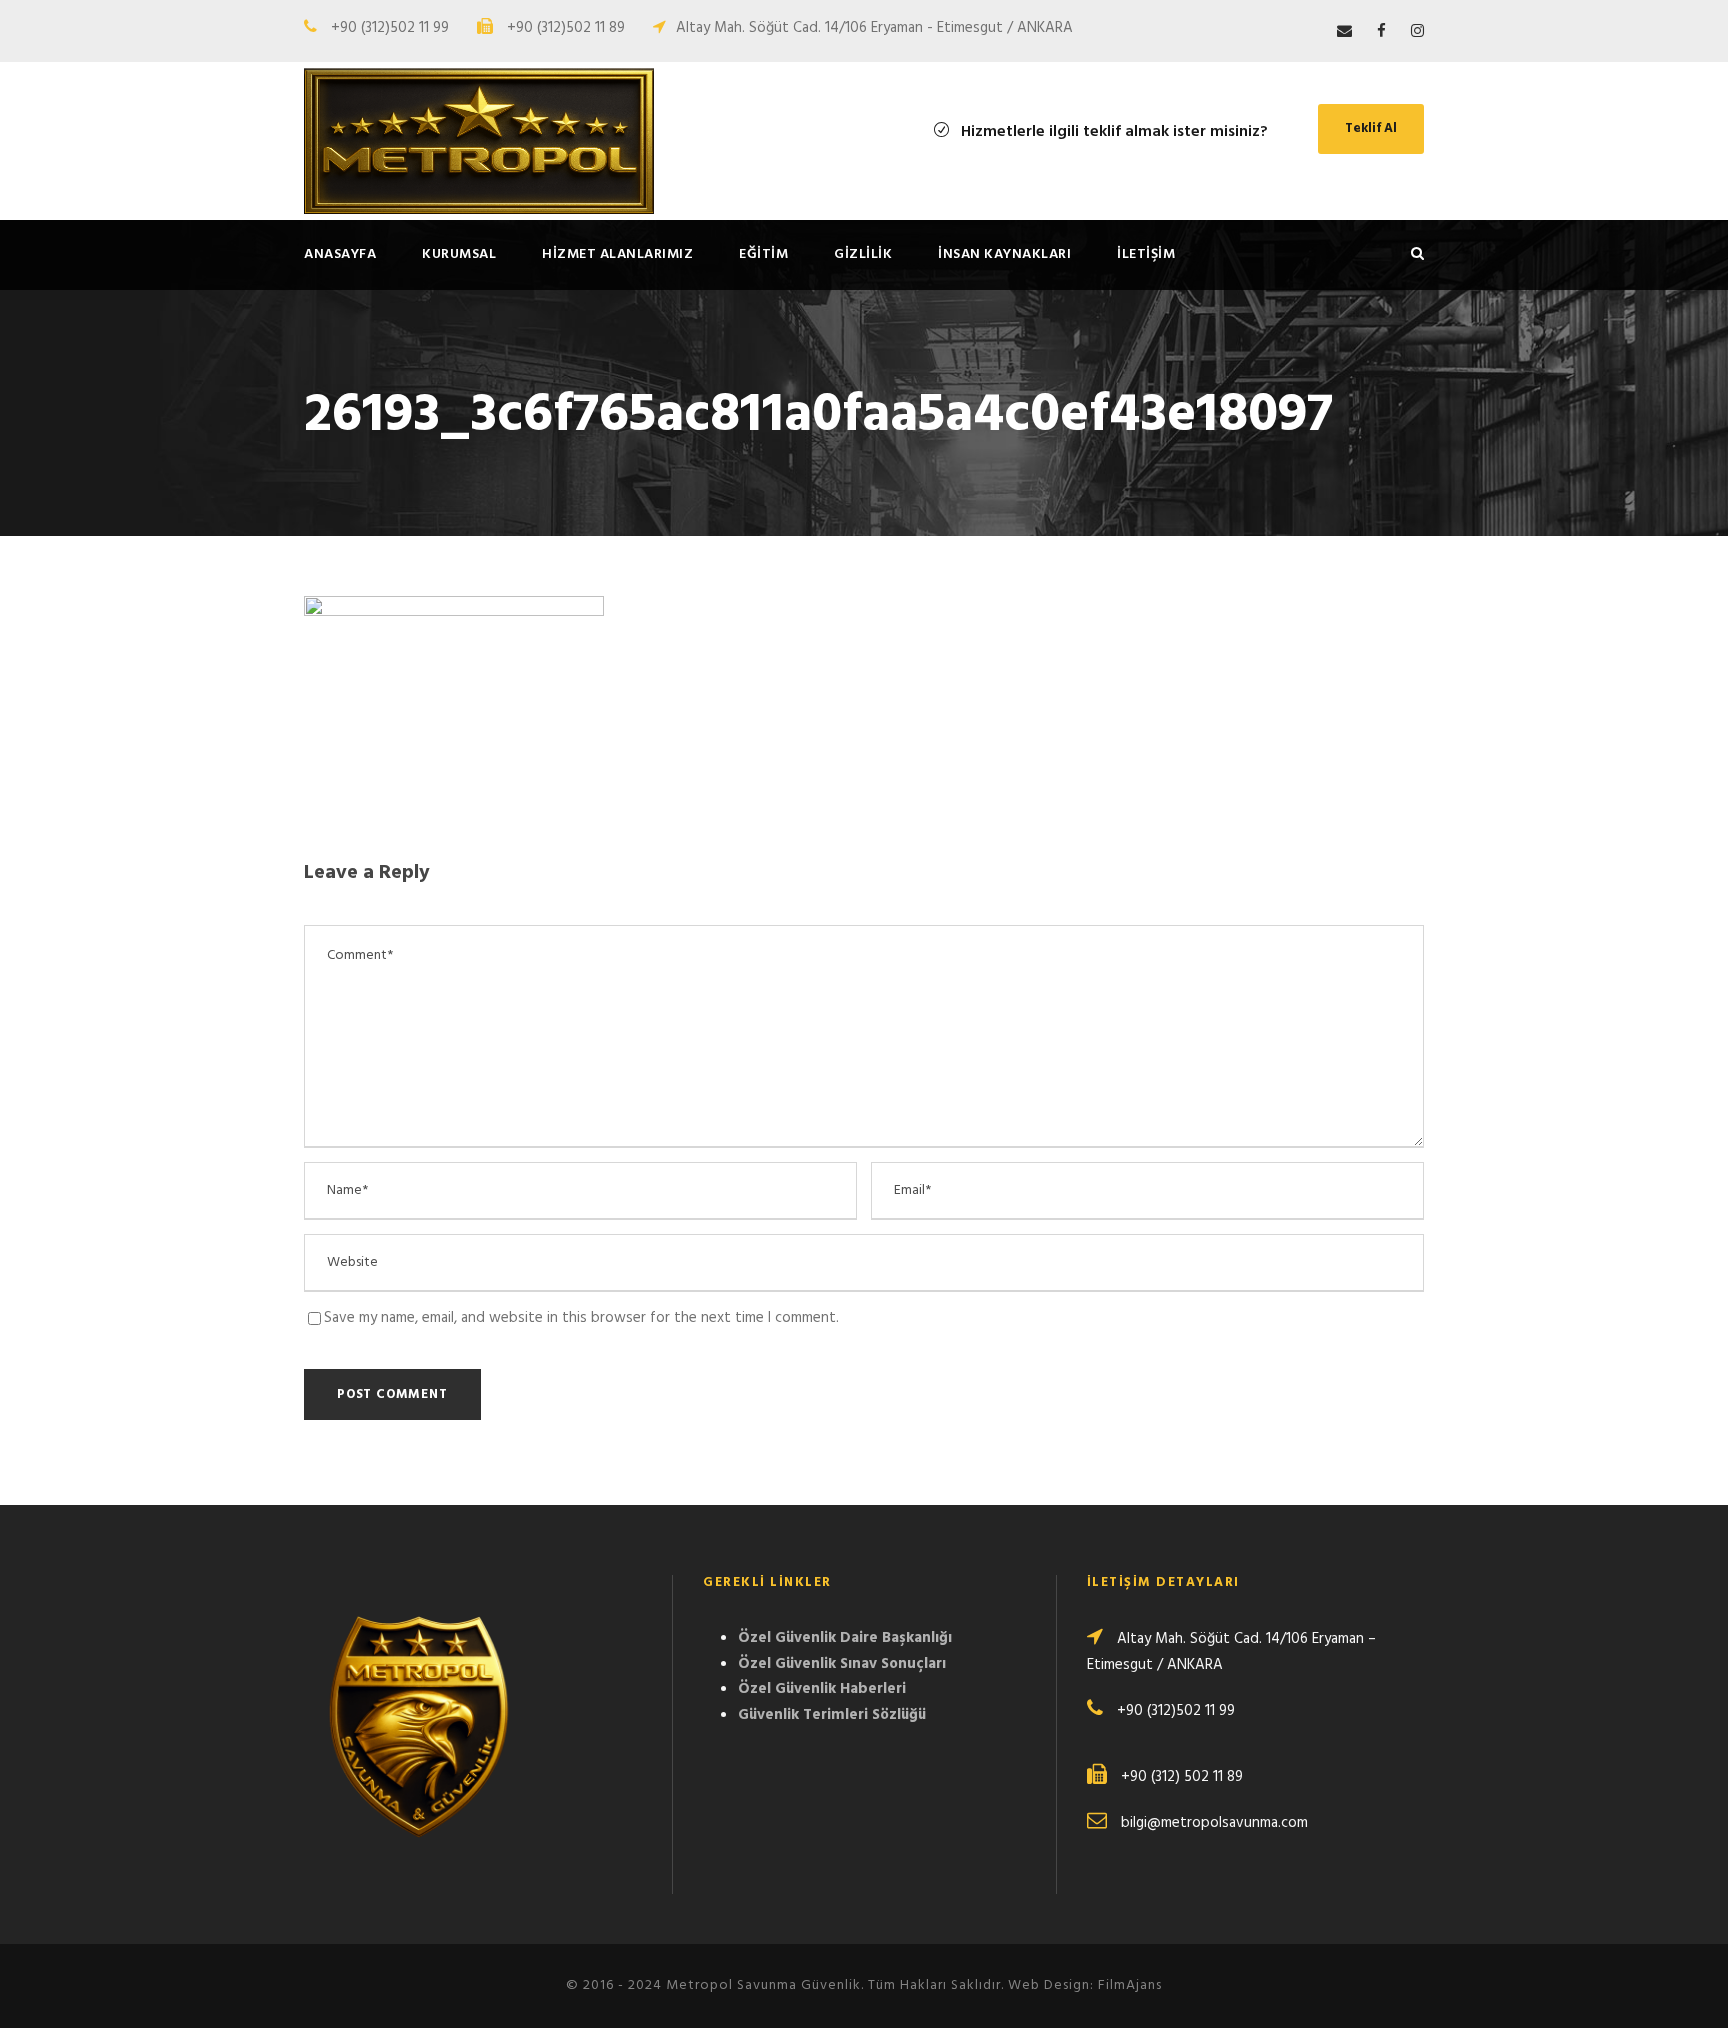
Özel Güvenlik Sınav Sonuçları (842, 1664)
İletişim (1146, 254)
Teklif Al (1371, 128)
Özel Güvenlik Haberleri (822, 1689)
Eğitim (763, 254)
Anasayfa (340, 254)
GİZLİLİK (863, 254)
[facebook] (1381, 32)
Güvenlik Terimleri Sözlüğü (832, 1715)
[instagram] (1417, 32)
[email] (1344, 32)
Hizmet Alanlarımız (617, 254)
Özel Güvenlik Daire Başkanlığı (845, 1638)
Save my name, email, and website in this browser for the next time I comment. (581, 1318)
